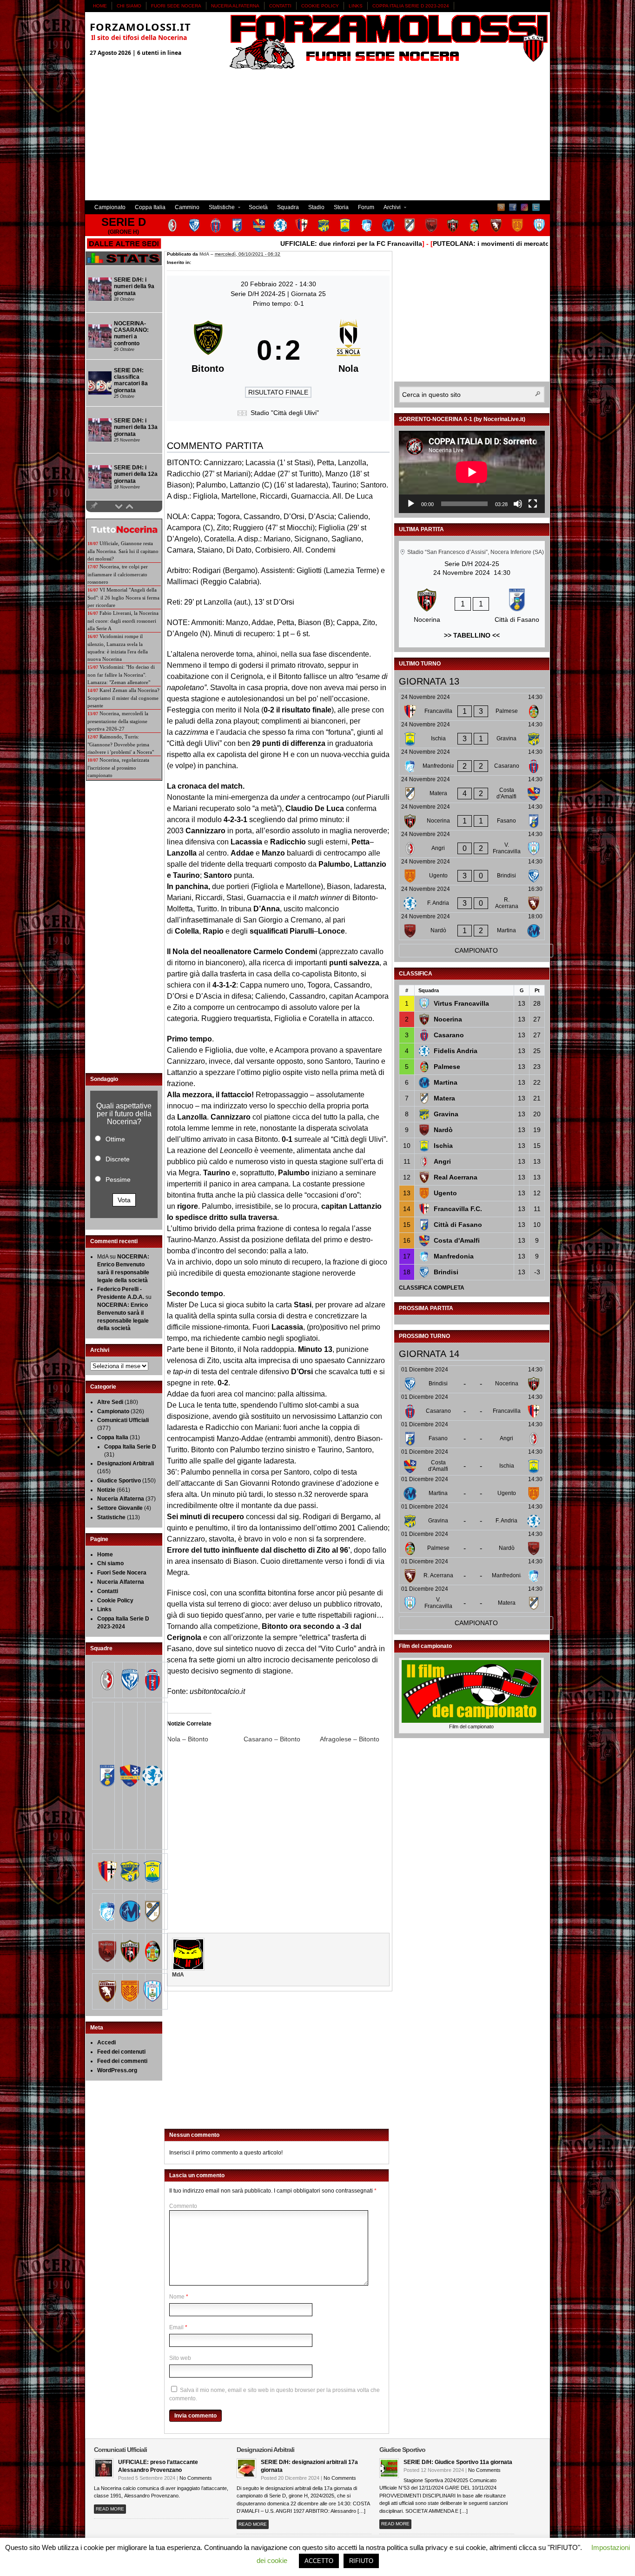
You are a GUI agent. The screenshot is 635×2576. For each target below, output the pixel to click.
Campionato (110, 207)
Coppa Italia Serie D (130, 1447)
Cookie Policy (320, 6)
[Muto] (518, 504)
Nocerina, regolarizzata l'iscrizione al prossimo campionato (118, 768)
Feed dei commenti (122, 2061)
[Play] (411, 504)
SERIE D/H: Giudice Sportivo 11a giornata (458, 2462)
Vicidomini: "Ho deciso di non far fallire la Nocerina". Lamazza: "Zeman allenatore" (121, 675)
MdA (204, 254)
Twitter (536, 207)
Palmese (447, 1067)
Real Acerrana (456, 1177)
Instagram (524, 207)
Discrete (118, 1159)
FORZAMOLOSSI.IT (140, 26)
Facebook (513, 207)
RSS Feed (501, 207)
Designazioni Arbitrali (126, 1463)
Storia (341, 207)
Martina (446, 1082)
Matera (444, 1098)
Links (356, 6)
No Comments (196, 2478)
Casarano (449, 1035)
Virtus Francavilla (461, 1003)
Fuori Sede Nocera (176, 6)
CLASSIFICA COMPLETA (432, 1288)
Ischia (443, 1146)
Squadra (288, 207)
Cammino (187, 207)
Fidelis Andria (456, 1051)
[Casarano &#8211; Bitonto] (282, 1739)
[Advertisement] (317, 135)
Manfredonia (454, 1256)
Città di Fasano (458, 1225)
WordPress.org (117, 2070)
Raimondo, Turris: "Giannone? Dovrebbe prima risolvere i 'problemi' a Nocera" (121, 744)
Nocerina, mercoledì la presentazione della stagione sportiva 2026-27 (118, 721)
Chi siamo (129, 6)
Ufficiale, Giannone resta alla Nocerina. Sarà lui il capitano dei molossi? (123, 551)
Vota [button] (124, 1200)
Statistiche (219, 208)
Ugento (445, 1193)
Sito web (180, 2358)
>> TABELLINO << (472, 635)
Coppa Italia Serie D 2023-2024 (411, 6)
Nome (177, 2297)
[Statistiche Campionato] (124, 264)
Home (100, 6)
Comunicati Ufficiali (123, 1420)
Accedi (106, 2042)
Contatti (280, 6)
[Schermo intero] (533, 504)
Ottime (115, 1139)
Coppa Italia (150, 207)
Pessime (118, 1179)
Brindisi (446, 1272)
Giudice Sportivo (119, 1481)
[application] (472, 472)
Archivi (390, 208)
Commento (183, 2206)
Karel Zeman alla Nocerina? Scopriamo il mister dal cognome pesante (123, 698)
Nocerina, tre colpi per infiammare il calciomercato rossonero (118, 574)
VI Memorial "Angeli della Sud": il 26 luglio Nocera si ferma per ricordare (123, 597)
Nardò (443, 1130)
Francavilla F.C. (458, 1209)
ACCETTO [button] (319, 2561)
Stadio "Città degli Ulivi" (285, 413)
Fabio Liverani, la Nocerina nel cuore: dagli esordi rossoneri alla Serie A (123, 621)
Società (258, 207)
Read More (110, 2509)
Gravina (446, 1114)
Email (176, 2327)
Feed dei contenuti (121, 2052)
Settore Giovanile (120, 1508)
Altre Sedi (110, 1402)
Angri (442, 1161)
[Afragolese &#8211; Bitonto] (358, 1739)
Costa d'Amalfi (457, 1240)
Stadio (316, 207)
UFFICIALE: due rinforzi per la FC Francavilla (310, 244)
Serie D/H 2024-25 (259, 294)
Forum (366, 207)
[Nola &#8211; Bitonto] (205, 1739)
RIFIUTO (361, 2561)
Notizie (106, 1490)
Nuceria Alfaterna (235, 6)
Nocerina (448, 1019)
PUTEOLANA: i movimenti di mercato (450, 244)
